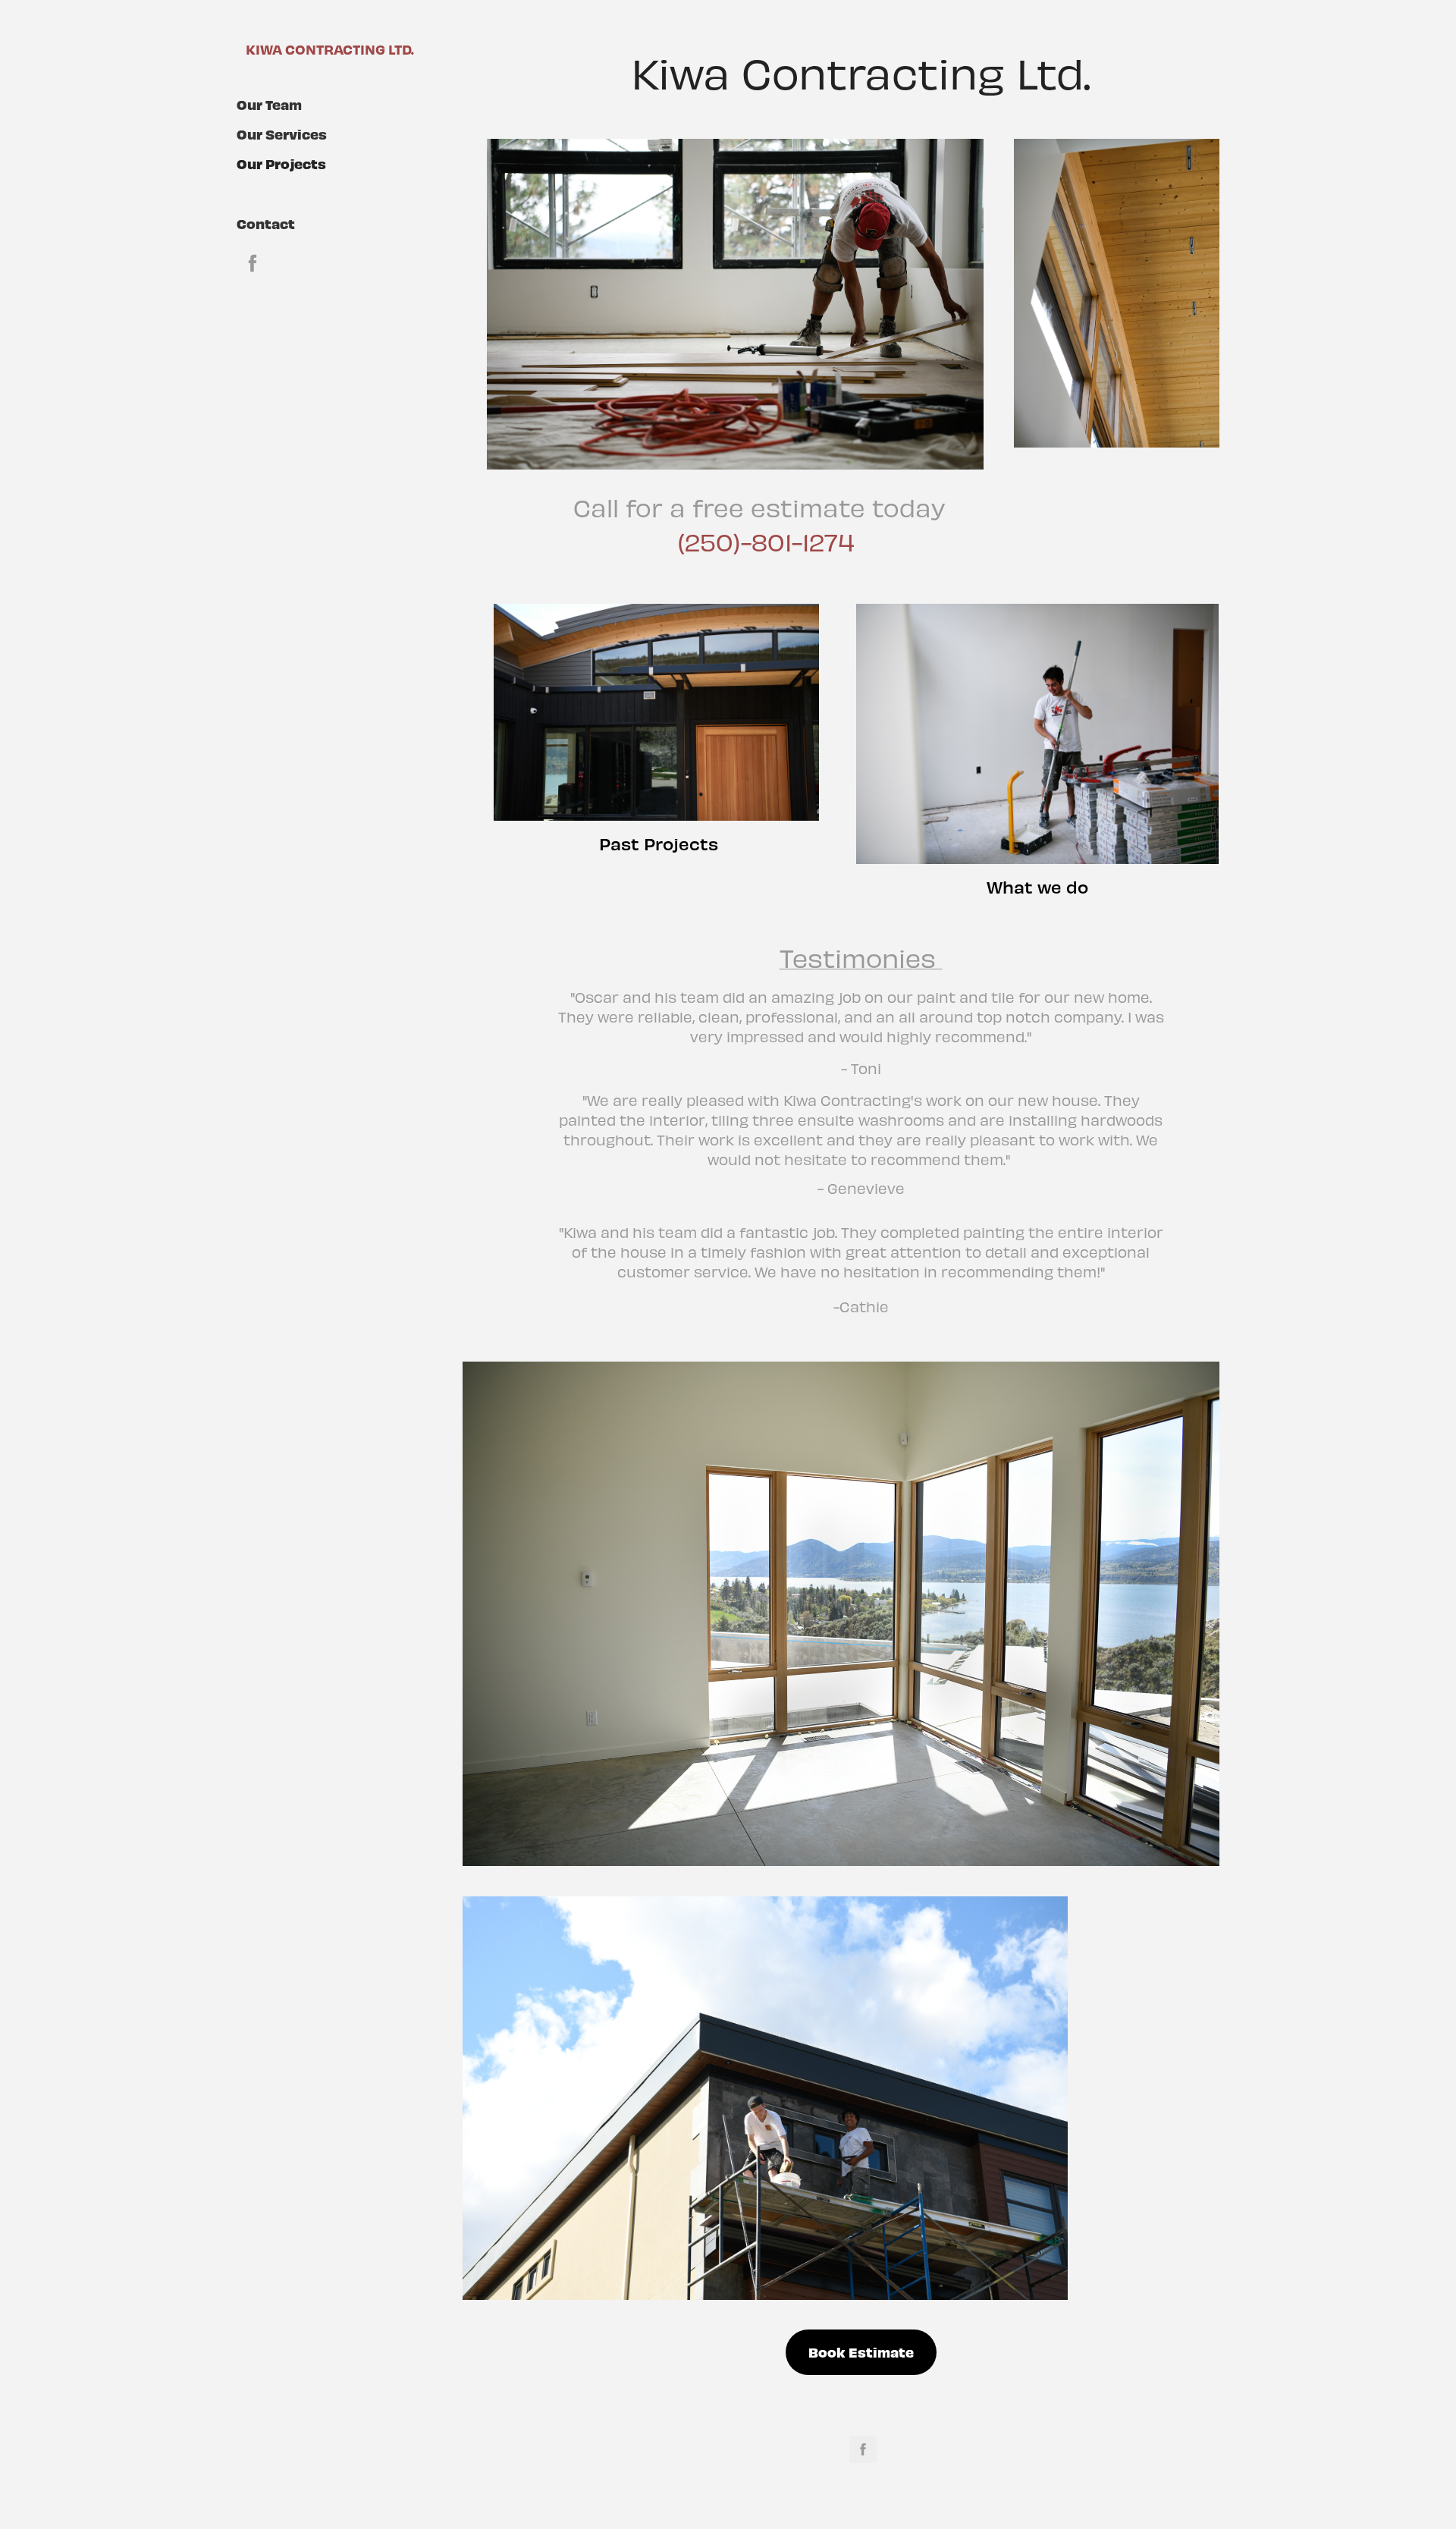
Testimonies (861, 957)
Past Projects (659, 844)
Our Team (269, 104)
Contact (266, 223)
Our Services (282, 134)
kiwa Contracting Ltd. (330, 49)
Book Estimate (861, 2352)
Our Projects (281, 163)
